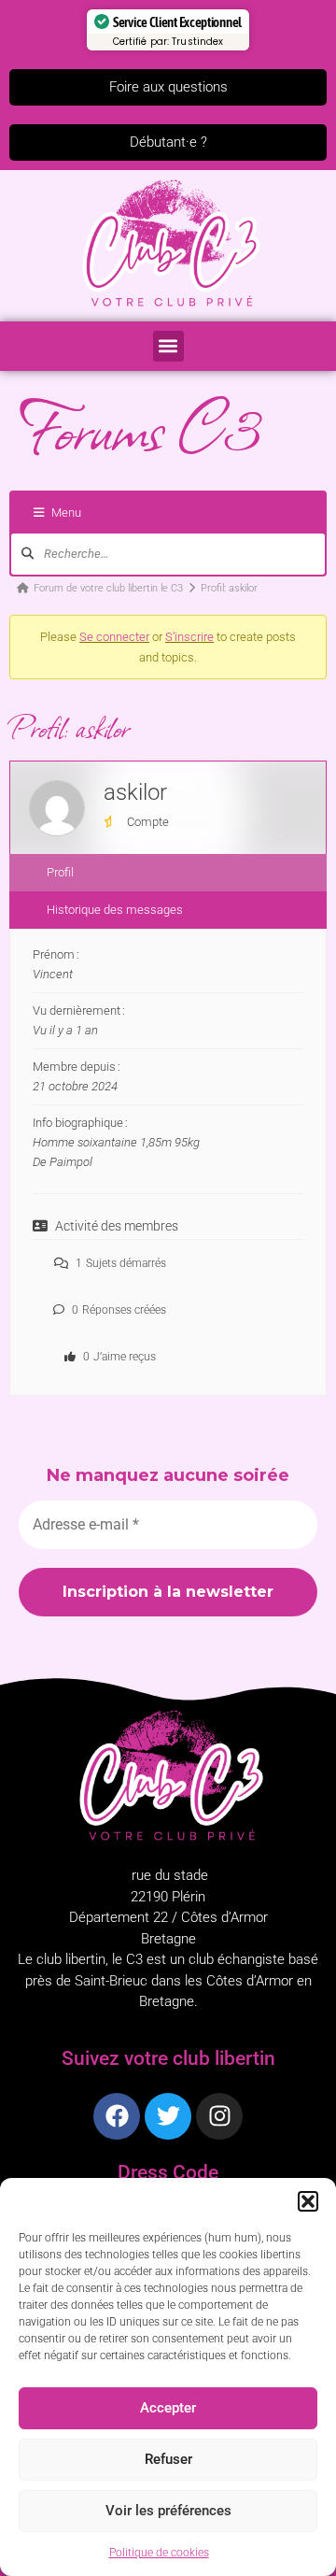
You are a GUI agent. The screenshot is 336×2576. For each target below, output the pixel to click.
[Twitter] (168, 2116)
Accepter (168, 2408)
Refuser (168, 2459)
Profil (60, 872)
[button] (308, 2201)
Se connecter (114, 637)
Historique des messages (115, 910)
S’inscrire (189, 637)
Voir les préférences (168, 2511)
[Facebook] (117, 2116)
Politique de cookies (159, 2553)
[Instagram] (219, 2116)
